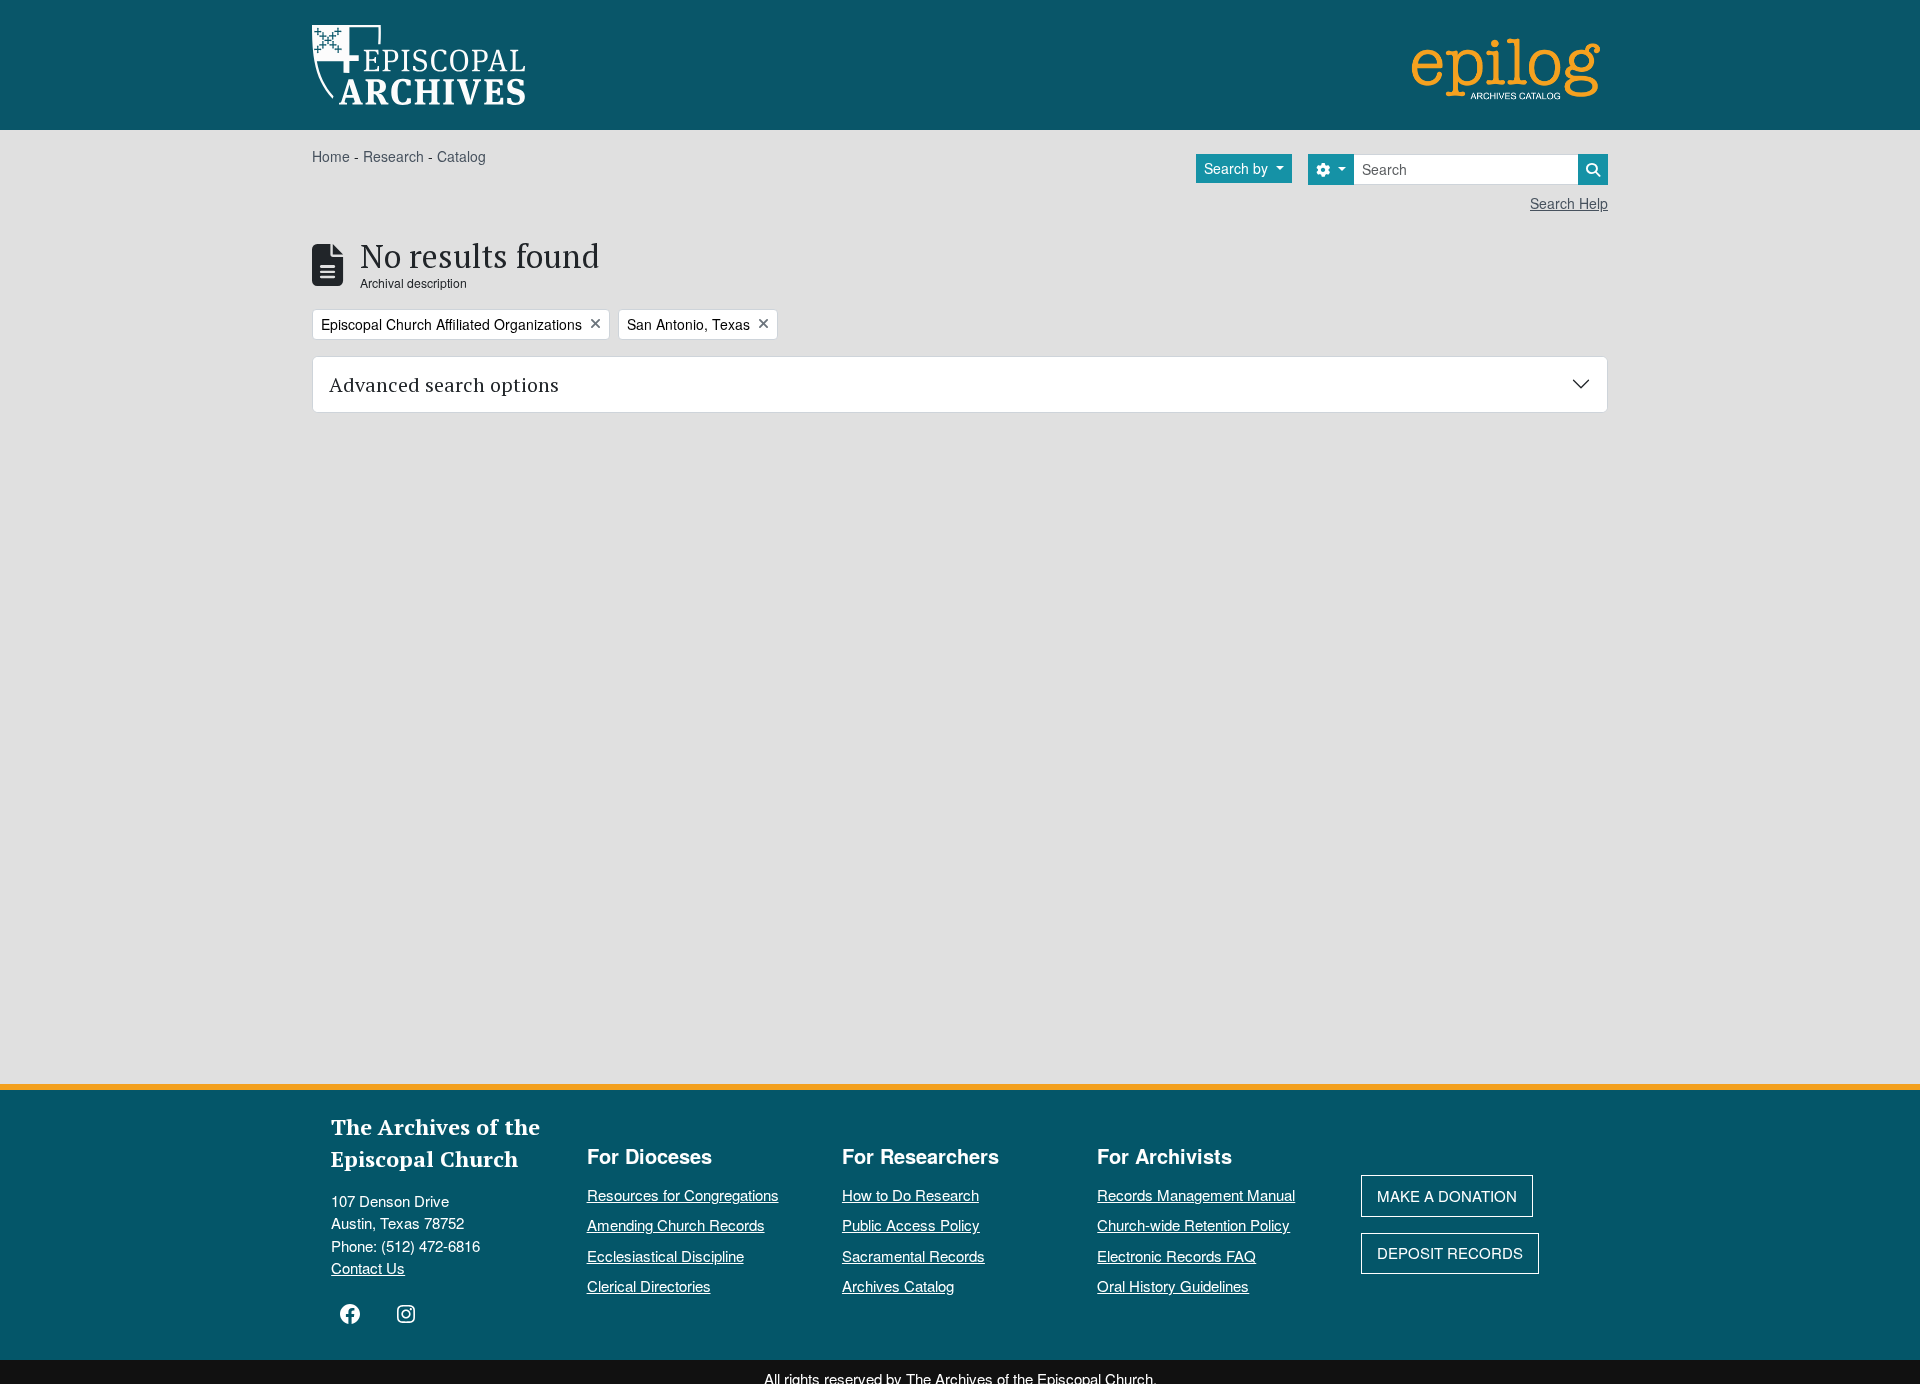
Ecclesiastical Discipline (665, 1255)
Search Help (1569, 203)
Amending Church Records (676, 1224)
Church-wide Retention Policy (1193, 1224)
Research (393, 156)
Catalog (461, 156)
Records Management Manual (1196, 1194)
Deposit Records (1450, 1252)
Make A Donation (1447, 1195)
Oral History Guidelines (1173, 1285)
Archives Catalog (898, 1285)
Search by (1238, 168)
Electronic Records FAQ (1176, 1255)
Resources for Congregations (683, 1194)
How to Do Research (910, 1194)
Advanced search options (444, 384)
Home (331, 156)
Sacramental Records (913, 1255)
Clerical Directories (649, 1285)
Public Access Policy (911, 1224)
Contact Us (368, 1267)
